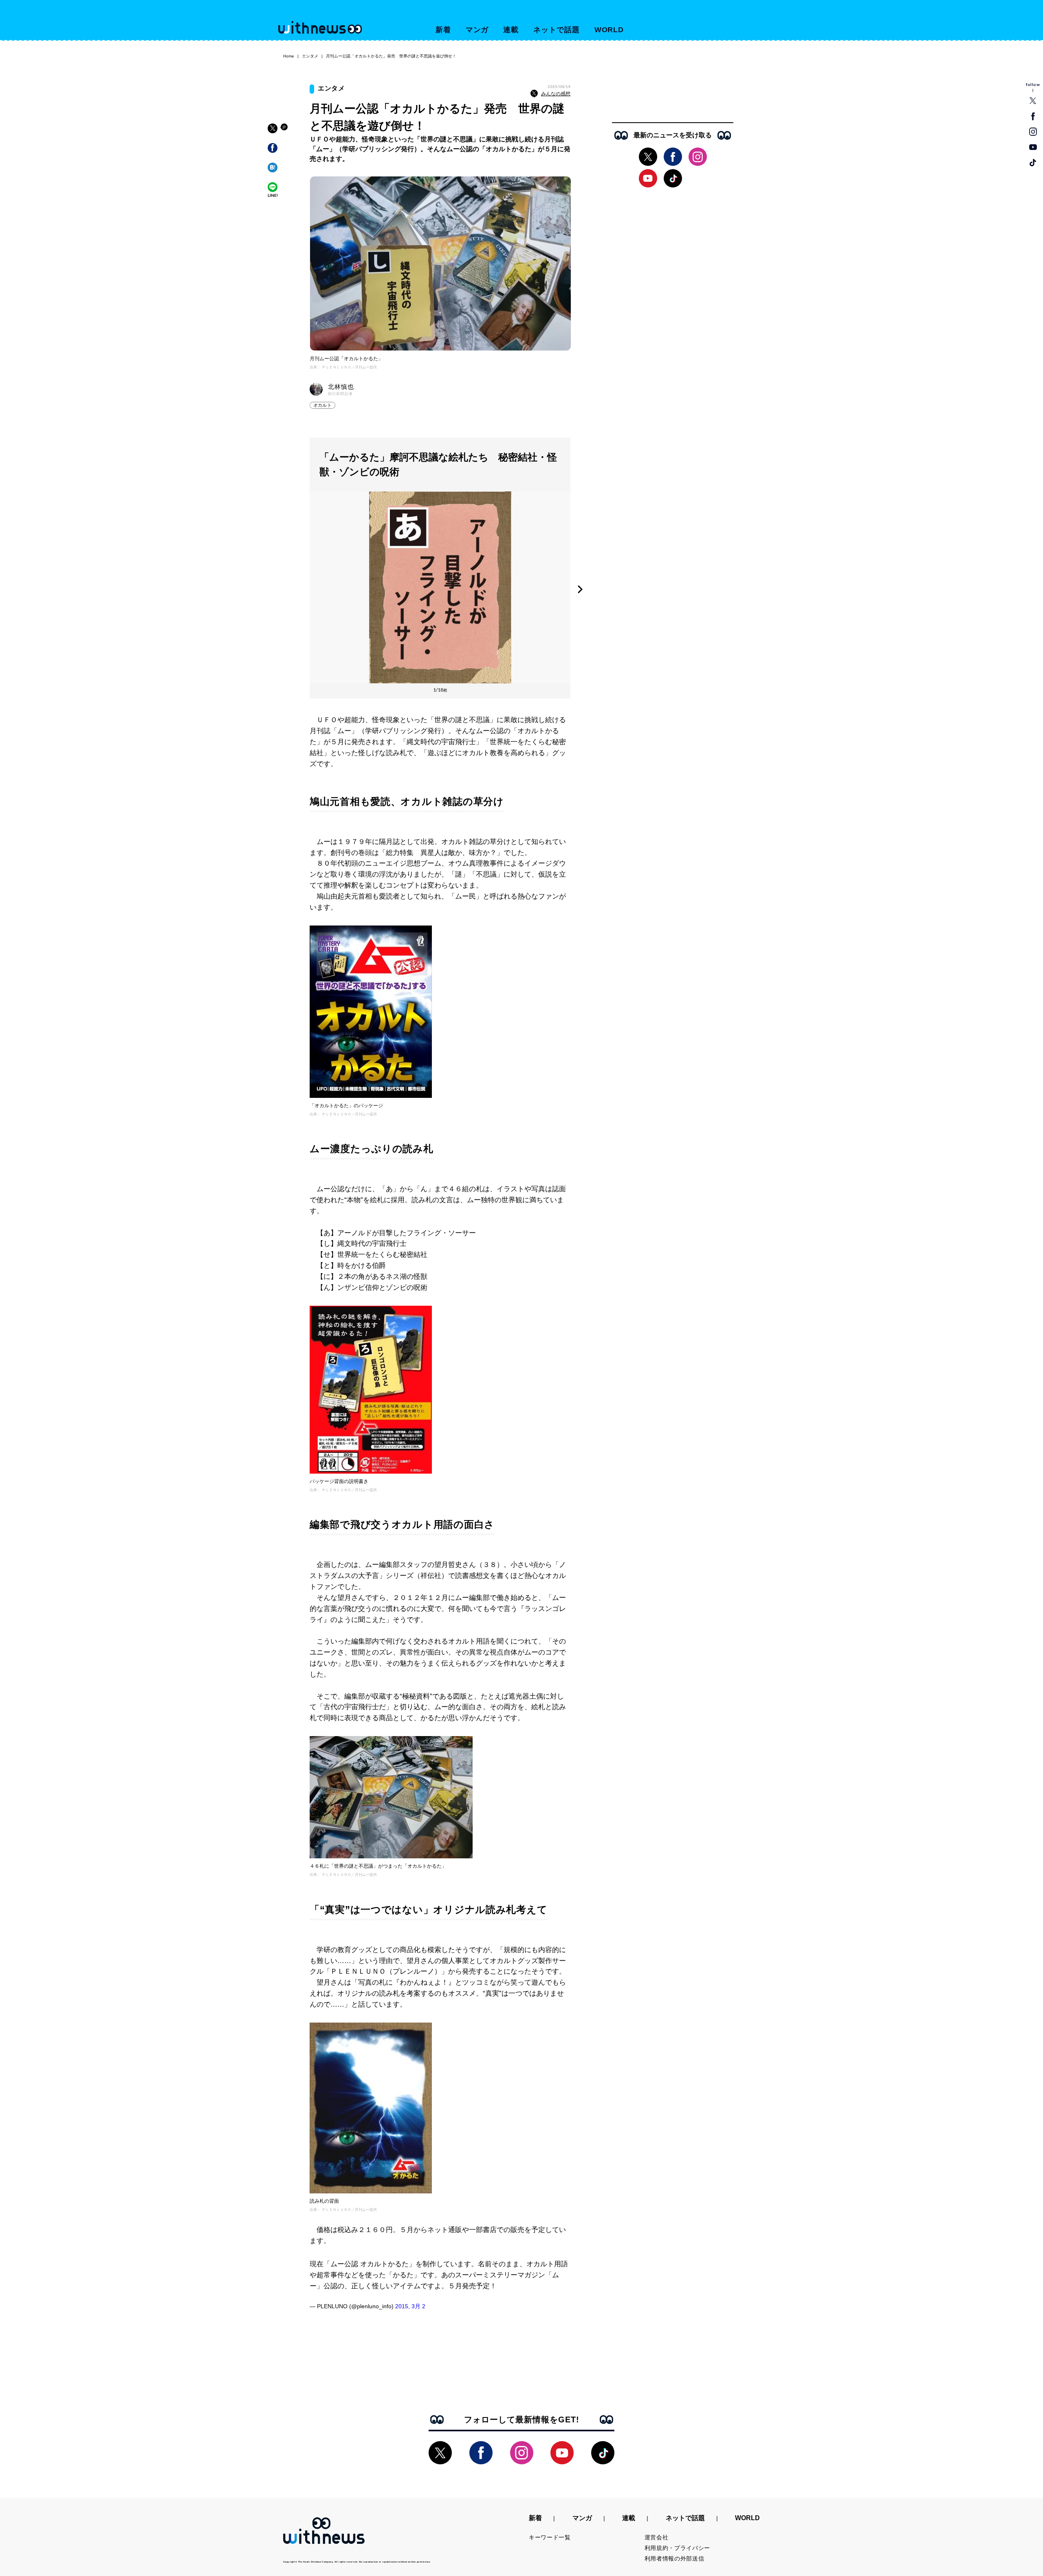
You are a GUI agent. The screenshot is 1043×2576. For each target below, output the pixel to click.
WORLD (609, 30)
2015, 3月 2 (410, 2306)
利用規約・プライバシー (678, 2548)
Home (289, 56)
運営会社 (657, 2537)
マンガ (477, 30)
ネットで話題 (556, 30)
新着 (443, 30)
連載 (511, 30)
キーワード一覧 (550, 2537)
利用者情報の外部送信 (674, 2558)
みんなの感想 (556, 94)
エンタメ (310, 56)
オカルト (322, 405)
